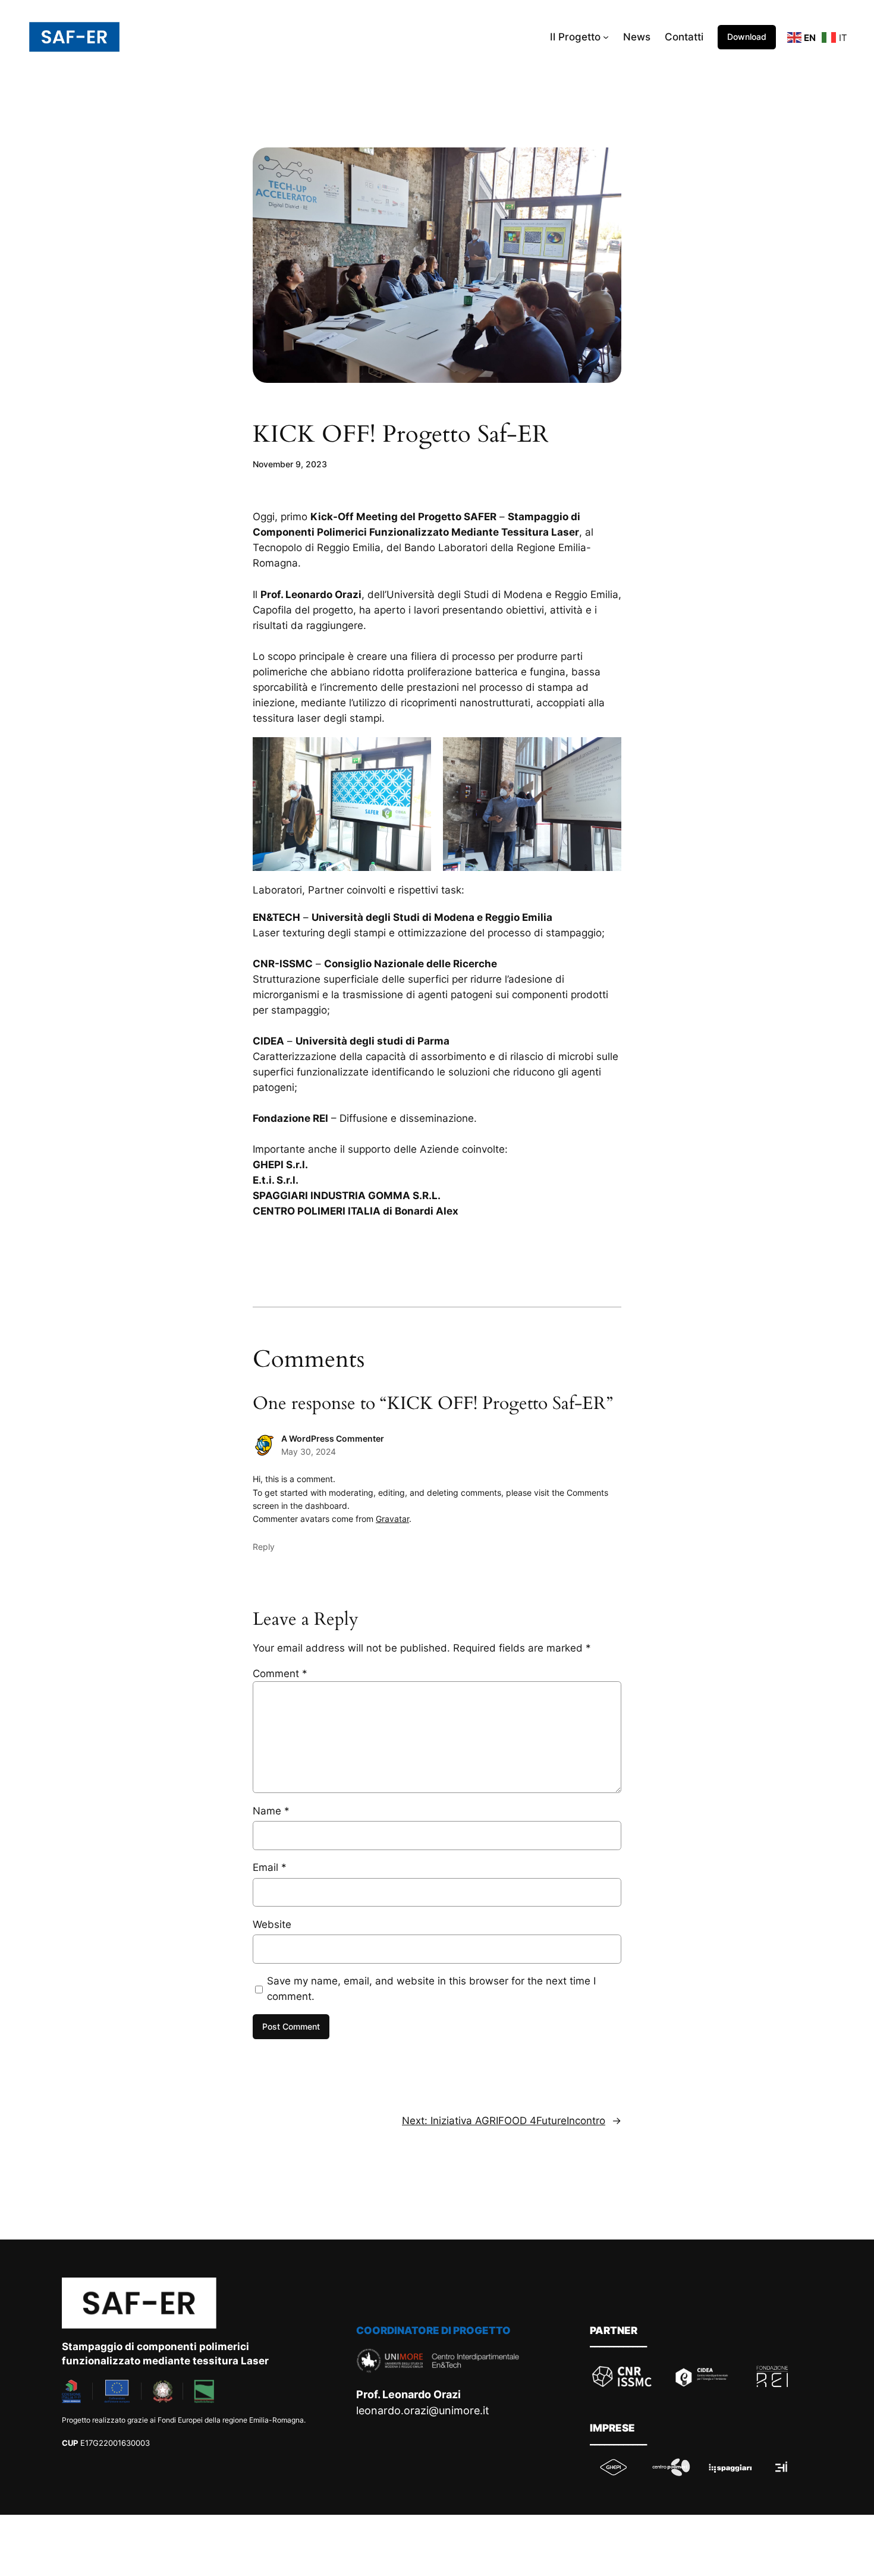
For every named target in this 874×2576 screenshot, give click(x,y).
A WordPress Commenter (333, 1438)
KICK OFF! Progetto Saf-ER (401, 435)
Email (270, 1867)
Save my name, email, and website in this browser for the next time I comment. (431, 1989)
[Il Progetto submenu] (606, 37)
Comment (280, 1674)
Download (747, 37)
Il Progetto (575, 37)
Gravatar (392, 1519)
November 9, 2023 (290, 464)
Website (272, 1924)
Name (271, 1811)
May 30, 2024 (309, 1451)
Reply (264, 1547)
